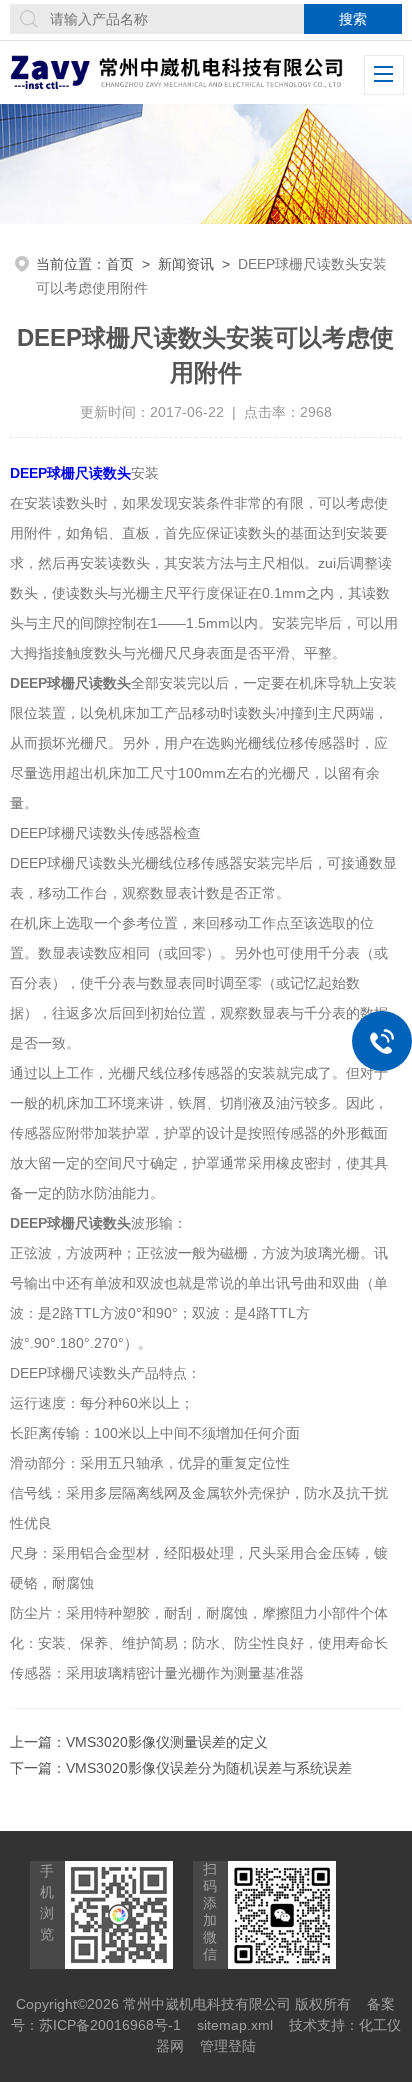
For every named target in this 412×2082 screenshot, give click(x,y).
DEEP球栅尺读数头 (70, 473)
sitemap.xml (235, 2025)
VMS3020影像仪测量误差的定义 (167, 1742)
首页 (120, 264)
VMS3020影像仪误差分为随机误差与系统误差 (209, 1768)
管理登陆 (228, 2046)
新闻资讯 (186, 264)
